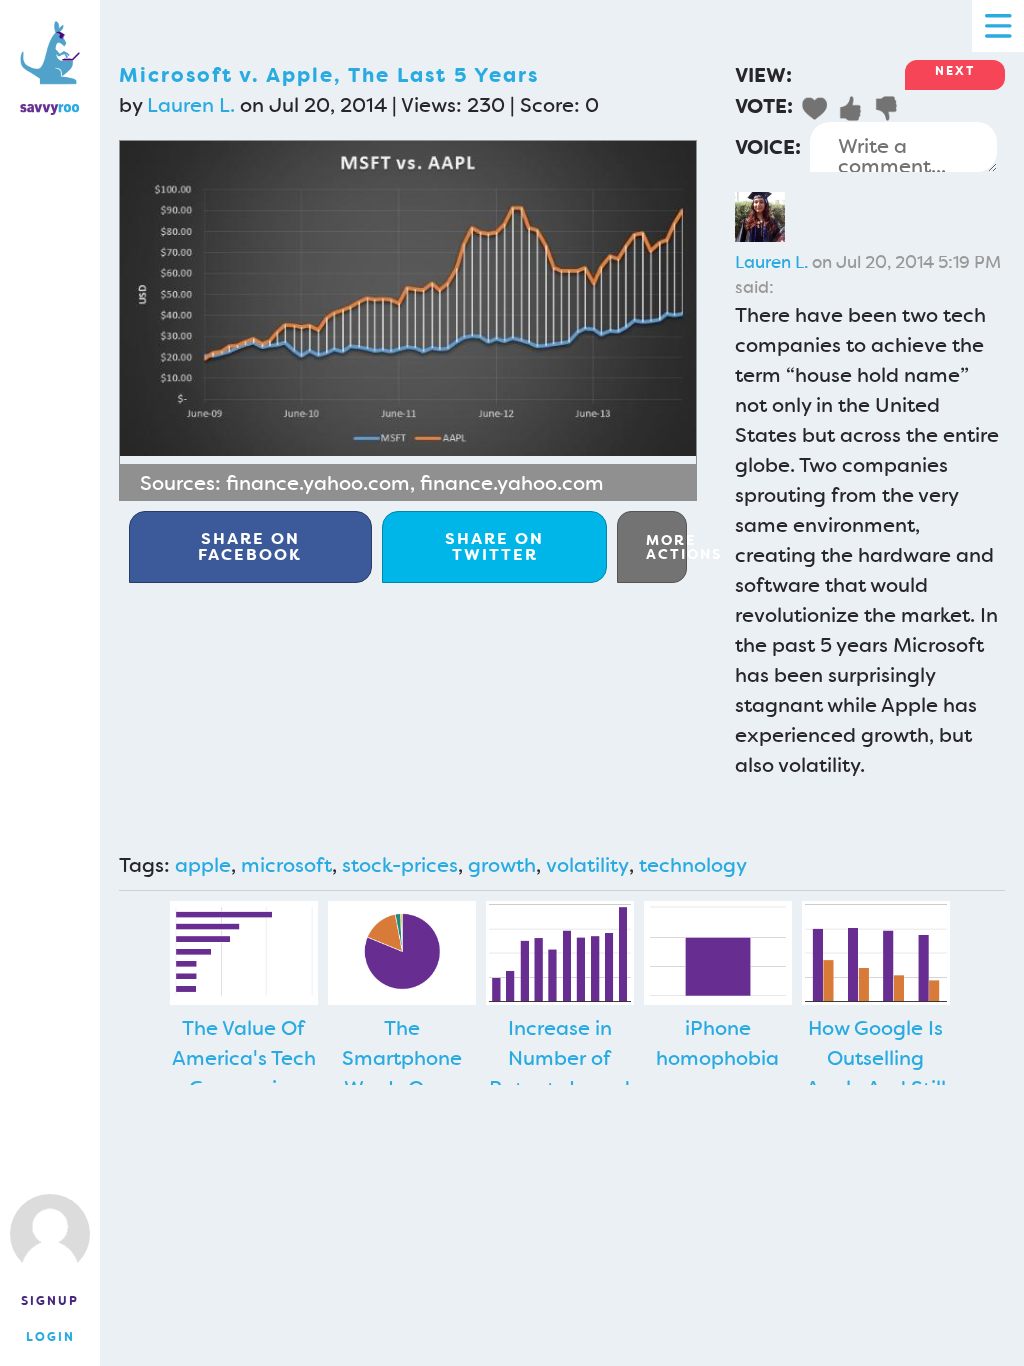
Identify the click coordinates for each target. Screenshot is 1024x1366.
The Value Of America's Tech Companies (244, 1058)
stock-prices (400, 865)
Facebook (250, 546)
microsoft (286, 865)
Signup (50, 1301)
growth (502, 865)
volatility (587, 865)
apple (203, 865)
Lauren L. (191, 105)
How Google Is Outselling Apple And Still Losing (876, 1073)
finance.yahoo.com (318, 483)
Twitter (494, 546)
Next (955, 71)
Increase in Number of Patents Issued (559, 1058)
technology (693, 865)
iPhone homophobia (717, 1043)
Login (50, 1337)
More (666, 547)
